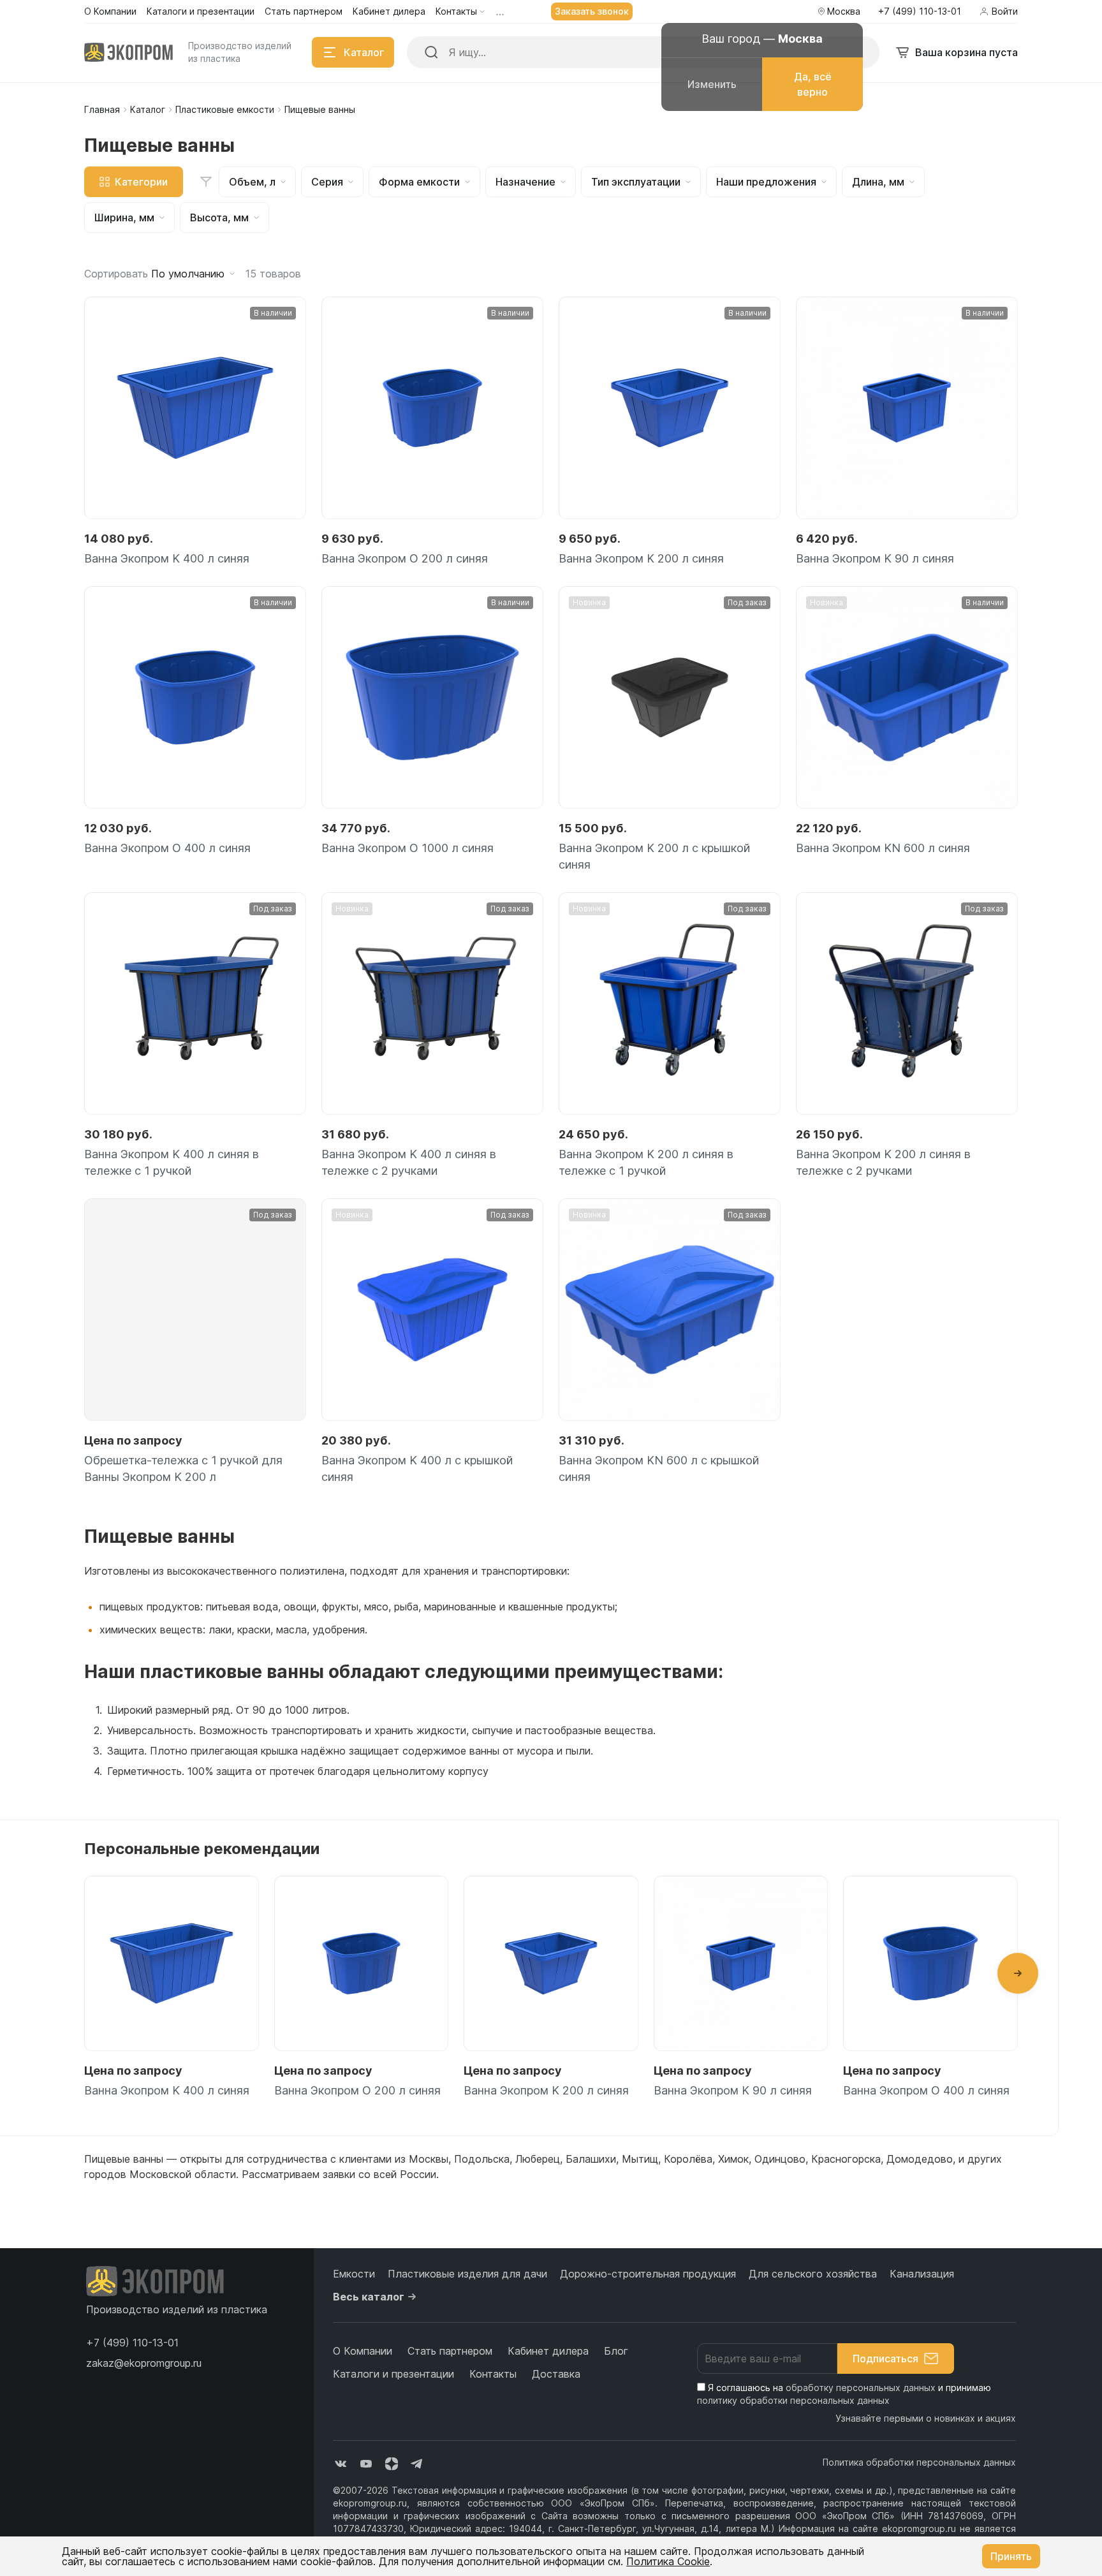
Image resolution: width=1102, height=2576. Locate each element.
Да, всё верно (813, 84)
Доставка (556, 2374)
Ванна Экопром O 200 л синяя (405, 558)
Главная (102, 109)
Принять (1011, 2556)
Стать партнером (450, 2351)
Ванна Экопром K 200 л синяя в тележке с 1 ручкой (646, 1162)
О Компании (363, 2351)
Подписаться (885, 2359)
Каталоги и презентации (393, 2374)
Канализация (922, 2274)
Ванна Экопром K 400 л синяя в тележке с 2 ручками (409, 1162)
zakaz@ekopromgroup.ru (144, 2363)
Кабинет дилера (548, 2351)
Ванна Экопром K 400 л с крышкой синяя (417, 1468)
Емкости (354, 2274)
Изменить (712, 84)
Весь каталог (369, 2297)
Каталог (148, 109)
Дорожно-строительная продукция (648, 2274)
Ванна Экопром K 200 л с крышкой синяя (654, 856)
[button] (1018, 1973)
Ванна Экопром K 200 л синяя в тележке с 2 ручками (883, 1162)
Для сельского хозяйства (813, 2274)
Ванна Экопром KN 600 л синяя (883, 848)
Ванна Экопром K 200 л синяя (641, 558)
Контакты (493, 2374)
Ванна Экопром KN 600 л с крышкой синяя (659, 1468)
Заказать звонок (592, 11)
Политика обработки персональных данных (919, 2462)
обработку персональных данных (861, 2388)
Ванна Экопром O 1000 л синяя (408, 848)
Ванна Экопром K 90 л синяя (875, 558)
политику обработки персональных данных (793, 2400)
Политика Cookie (668, 2561)
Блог (616, 2351)
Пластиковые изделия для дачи (467, 2274)
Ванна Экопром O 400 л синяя (167, 848)
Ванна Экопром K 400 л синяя (167, 558)
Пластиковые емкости (225, 109)
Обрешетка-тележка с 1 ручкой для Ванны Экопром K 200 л (183, 1468)
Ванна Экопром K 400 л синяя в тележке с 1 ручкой (172, 1162)
